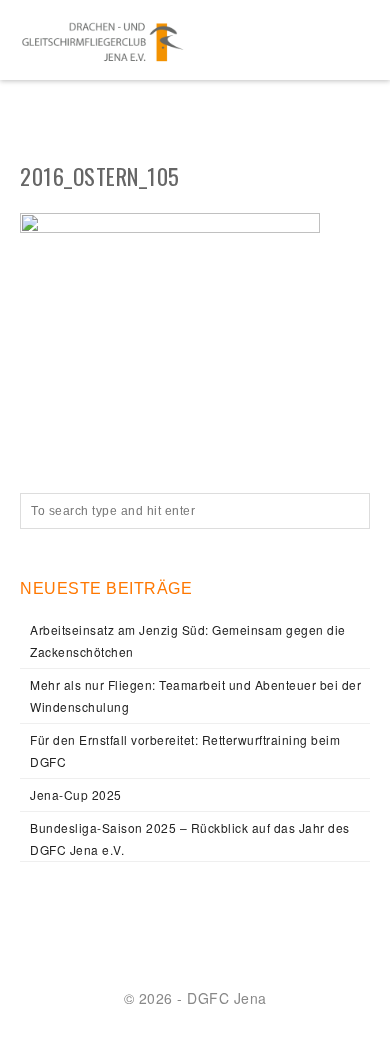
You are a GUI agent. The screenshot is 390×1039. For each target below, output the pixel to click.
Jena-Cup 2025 (76, 794)
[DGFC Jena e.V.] (102, 40)
